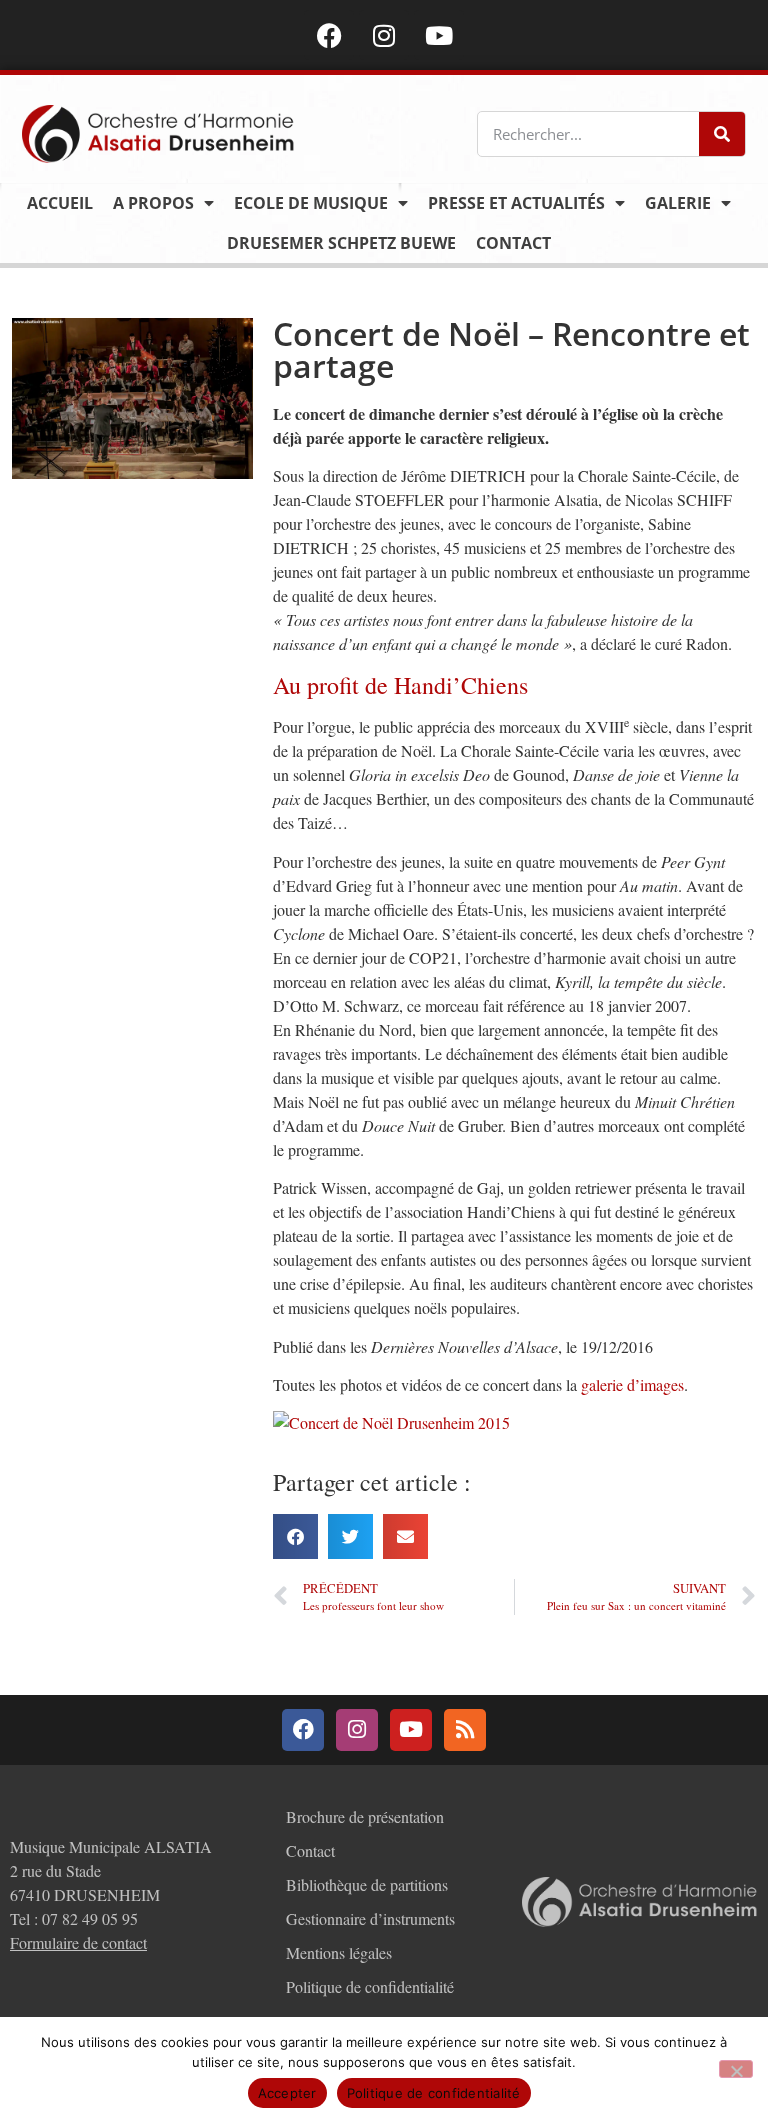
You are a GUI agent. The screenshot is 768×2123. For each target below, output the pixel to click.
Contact (513, 243)
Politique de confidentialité (370, 1986)
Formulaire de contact (78, 1942)
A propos (153, 203)
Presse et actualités (516, 203)
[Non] (736, 2069)
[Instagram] (384, 35)
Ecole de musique (311, 203)
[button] (295, 1536)
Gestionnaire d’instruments (370, 1918)
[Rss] (465, 1730)
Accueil (60, 203)
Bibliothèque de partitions (367, 1884)
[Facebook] (329, 35)
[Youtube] (439, 35)
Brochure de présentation (365, 1816)
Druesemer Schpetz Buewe (341, 243)
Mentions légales (339, 1952)
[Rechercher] (722, 134)
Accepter (287, 2093)
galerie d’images (632, 1384)
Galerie (678, 203)
